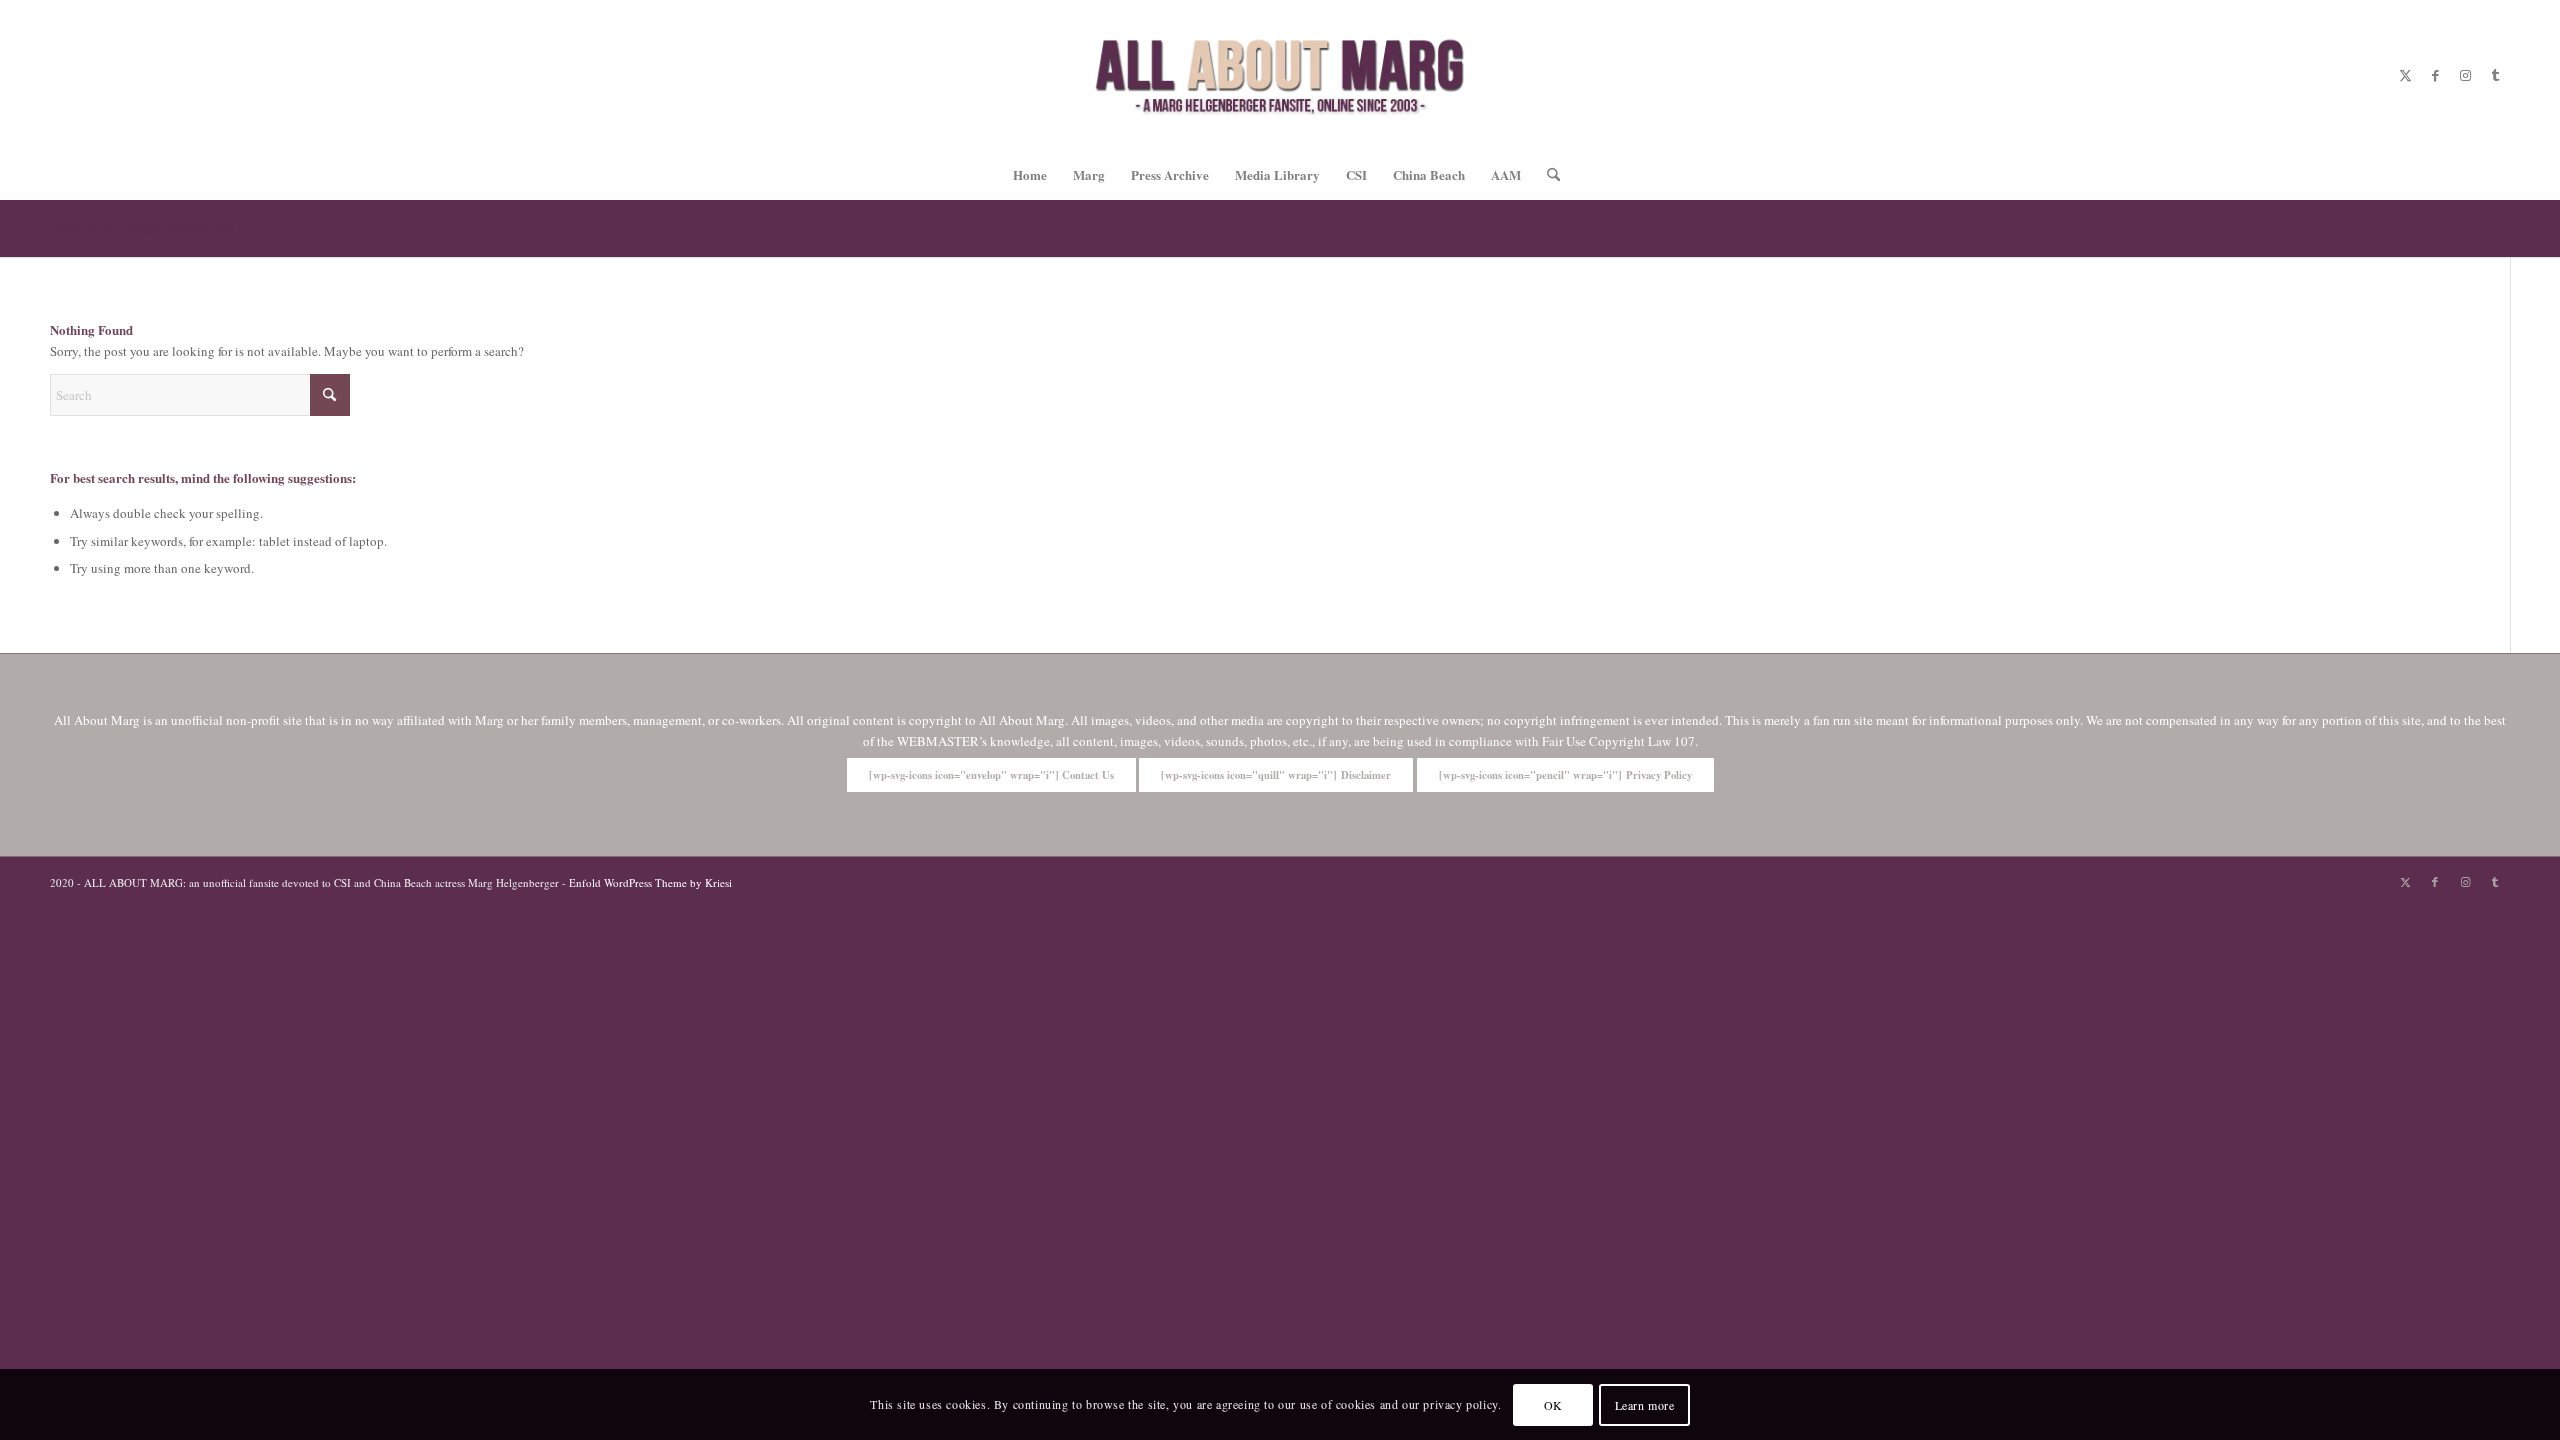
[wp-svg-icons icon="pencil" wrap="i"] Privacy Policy (1565, 775)
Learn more (1645, 1405)
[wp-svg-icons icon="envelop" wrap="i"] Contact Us (991, 775)
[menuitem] (1030, 175)
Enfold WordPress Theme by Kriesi (650, 882)
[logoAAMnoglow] (1280, 75)
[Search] (1547, 175)
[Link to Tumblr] (2495, 75)
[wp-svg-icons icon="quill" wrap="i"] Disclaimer (1276, 775)
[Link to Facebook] (2435, 75)
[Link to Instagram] (2465, 75)
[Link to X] (2405, 75)
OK (1553, 1405)
